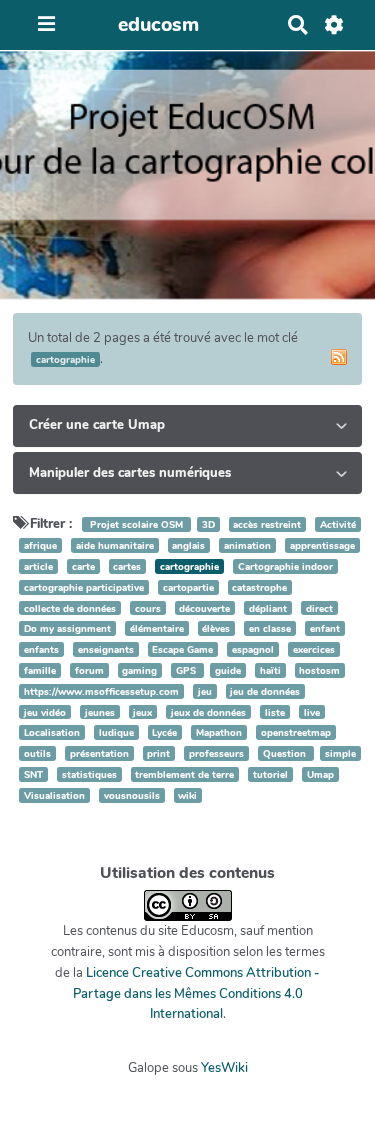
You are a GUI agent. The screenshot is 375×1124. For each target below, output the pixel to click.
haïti (270, 670)
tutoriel (270, 774)
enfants (41, 649)
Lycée (164, 732)
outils (37, 753)
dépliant (268, 608)
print (158, 753)
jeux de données (208, 712)
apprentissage (322, 545)
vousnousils (132, 795)
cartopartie (188, 587)
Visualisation (54, 795)
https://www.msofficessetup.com (101, 691)
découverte (204, 608)
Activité (338, 524)
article (38, 566)
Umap (320, 774)
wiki (187, 795)
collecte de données (70, 608)
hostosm (319, 670)
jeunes (100, 712)
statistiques (89, 774)
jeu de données (265, 691)
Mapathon (219, 732)
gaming (139, 670)
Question (286, 753)
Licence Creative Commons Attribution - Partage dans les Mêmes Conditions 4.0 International (197, 994)
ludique (116, 732)
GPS (187, 670)
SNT (33, 774)
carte (83, 566)
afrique (40, 545)
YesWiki (224, 1068)
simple (340, 753)
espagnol (253, 649)
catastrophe (259, 587)
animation (247, 545)
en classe (270, 628)
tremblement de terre (184, 774)
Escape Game (182, 649)
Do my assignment (67, 628)
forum (89, 670)
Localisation (52, 732)
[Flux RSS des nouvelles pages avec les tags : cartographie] (339, 357)
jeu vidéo (45, 712)
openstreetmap (296, 732)
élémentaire (157, 628)
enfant (325, 628)
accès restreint (267, 524)
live (312, 712)
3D (208, 524)
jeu (205, 691)
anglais (188, 545)
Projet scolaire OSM (136, 524)
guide (228, 670)
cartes (127, 566)
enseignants (106, 649)
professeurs (216, 753)
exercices (314, 649)
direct (319, 608)
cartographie (189, 566)
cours (148, 608)
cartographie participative (84, 587)
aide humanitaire (115, 545)
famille (40, 670)
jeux (142, 712)
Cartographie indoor (285, 566)
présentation (99, 753)
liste (275, 712)
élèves (216, 628)
